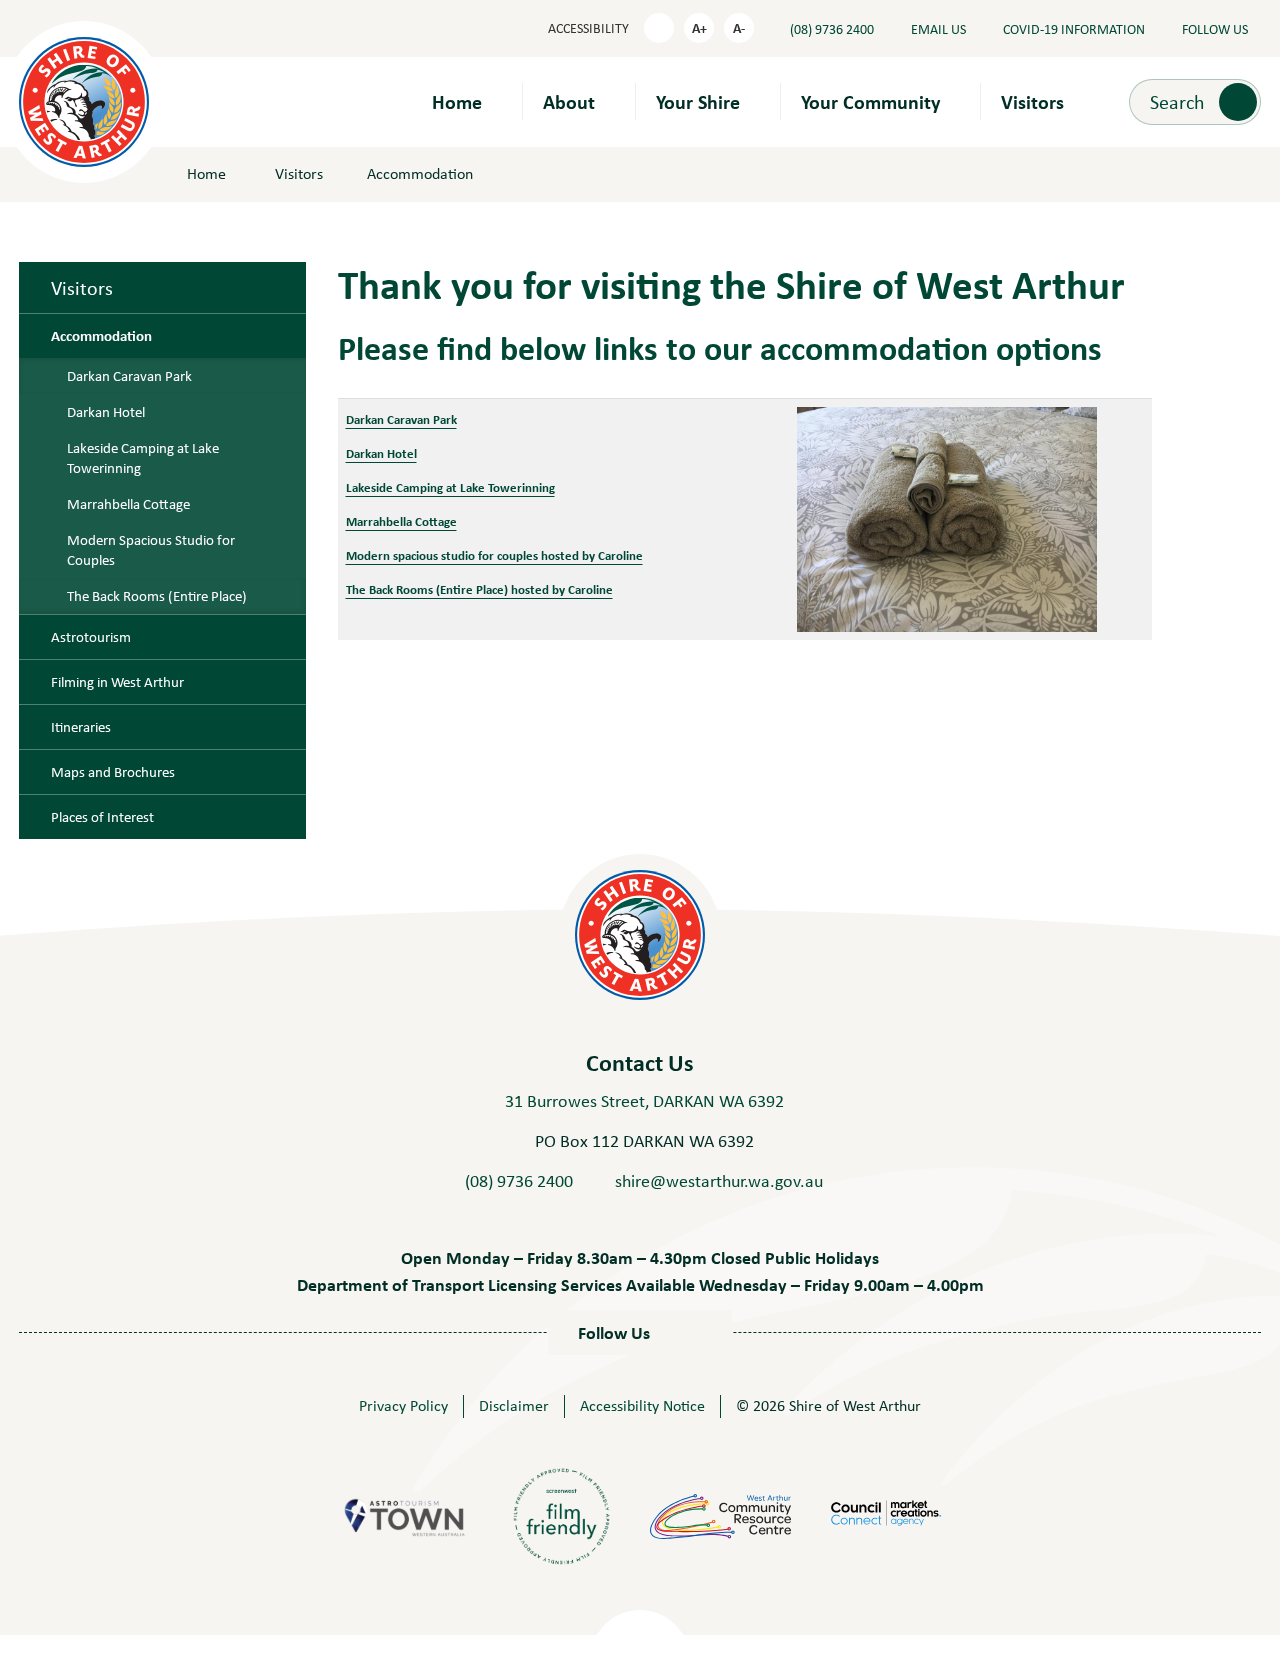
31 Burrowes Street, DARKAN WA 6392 (644, 1101)
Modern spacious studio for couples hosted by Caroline (494, 555)
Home (457, 101)
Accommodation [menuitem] (101, 336)
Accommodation (420, 173)
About (569, 101)
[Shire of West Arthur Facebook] (663, 1333)
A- (739, 27)
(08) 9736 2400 (519, 1181)
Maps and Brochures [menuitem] (113, 772)
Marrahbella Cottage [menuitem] (128, 504)
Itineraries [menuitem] (81, 727)
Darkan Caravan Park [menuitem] (129, 376)
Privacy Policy (403, 1405)
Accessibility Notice (642, 1405)
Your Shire (698, 101)
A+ (699, 27)
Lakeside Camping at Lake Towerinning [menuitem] (143, 458)
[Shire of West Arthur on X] (689, 1333)
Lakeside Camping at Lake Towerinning (450, 487)
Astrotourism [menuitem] (91, 637)
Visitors (1032, 101)
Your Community (870, 101)
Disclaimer (514, 1405)
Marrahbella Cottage (401, 521)
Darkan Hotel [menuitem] (106, 412)
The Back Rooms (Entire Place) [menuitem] (157, 596)
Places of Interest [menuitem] (102, 817)
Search (1177, 101)
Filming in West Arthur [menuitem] (117, 682)
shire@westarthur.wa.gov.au (719, 1181)
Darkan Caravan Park (401, 419)
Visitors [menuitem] (82, 287)
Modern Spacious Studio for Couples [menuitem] (151, 550)
